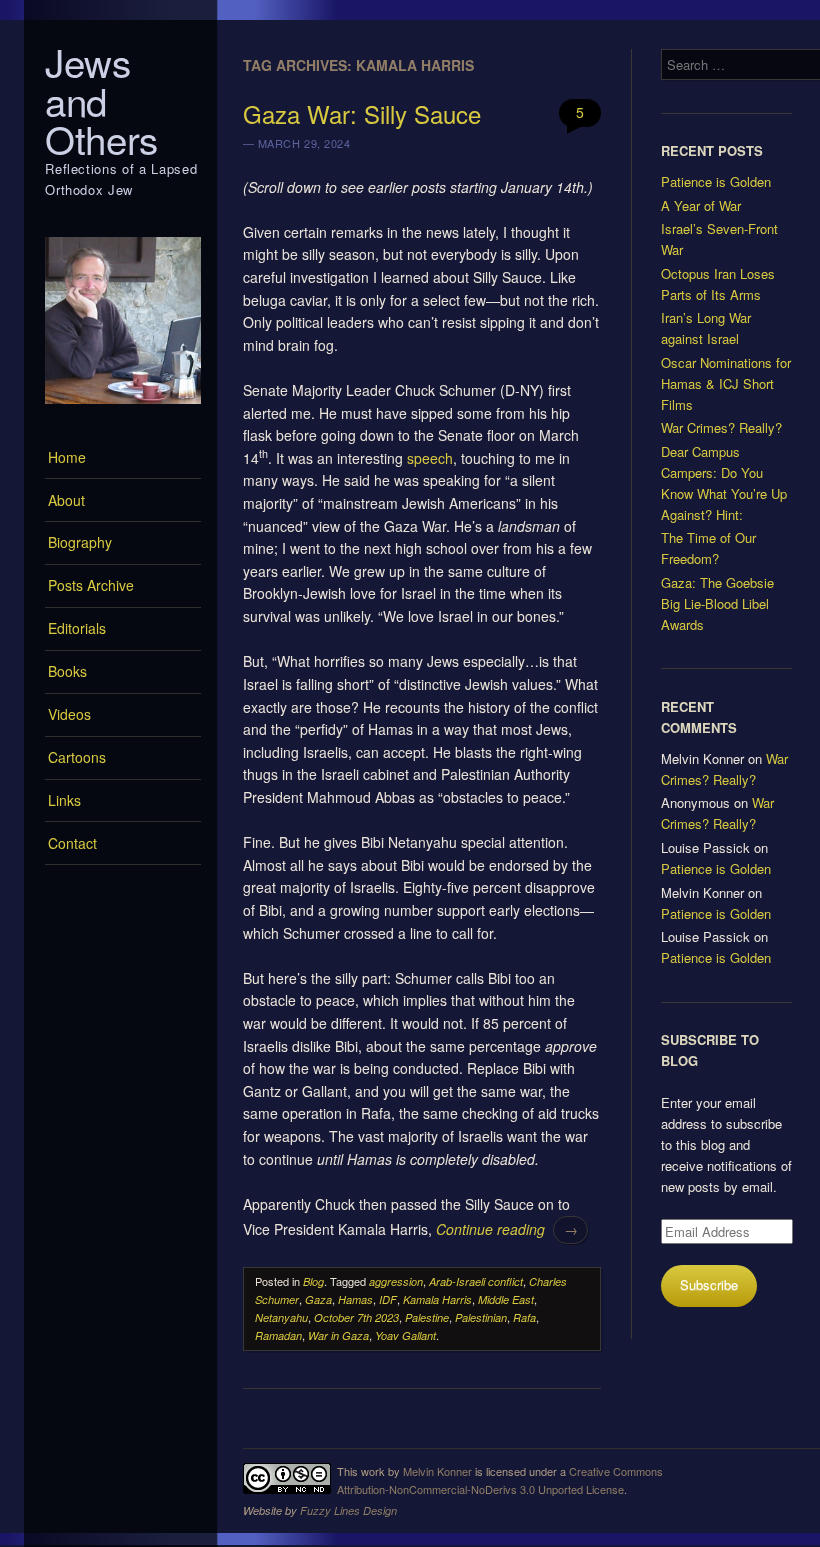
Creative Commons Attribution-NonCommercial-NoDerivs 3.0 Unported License (500, 1480)
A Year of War (701, 205)
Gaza (318, 1299)
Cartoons (77, 757)
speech (430, 458)
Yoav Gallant (405, 1335)
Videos (69, 714)
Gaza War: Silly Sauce (362, 113)
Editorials (77, 628)
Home (67, 457)
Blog (313, 1281)
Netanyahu (281, 1317)
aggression (396, 1281)
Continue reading (507, 1229)
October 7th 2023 (356, 1317)
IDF (388, 1299)
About (66, 500)
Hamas (355, 1299)
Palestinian (481, 1317)
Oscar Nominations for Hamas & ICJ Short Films (726, 383)
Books (67, 671)
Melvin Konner (437, 1471)
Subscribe (709, 1284)
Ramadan (278, 1335)
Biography (80, 542)
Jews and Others (101, 100)
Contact (72, 843)
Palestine (427, 1317)
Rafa (524, 1317)
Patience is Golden (716, 181)
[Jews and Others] (123, 409)
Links (64, 800)
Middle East (506, 1299)
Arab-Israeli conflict (476, 1281)
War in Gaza (338, 1335)
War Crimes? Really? (721, 427)
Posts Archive (91, 585)
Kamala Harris (437, 1299)
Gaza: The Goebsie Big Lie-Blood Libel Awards (717, 603)
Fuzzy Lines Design (348, 1510)
